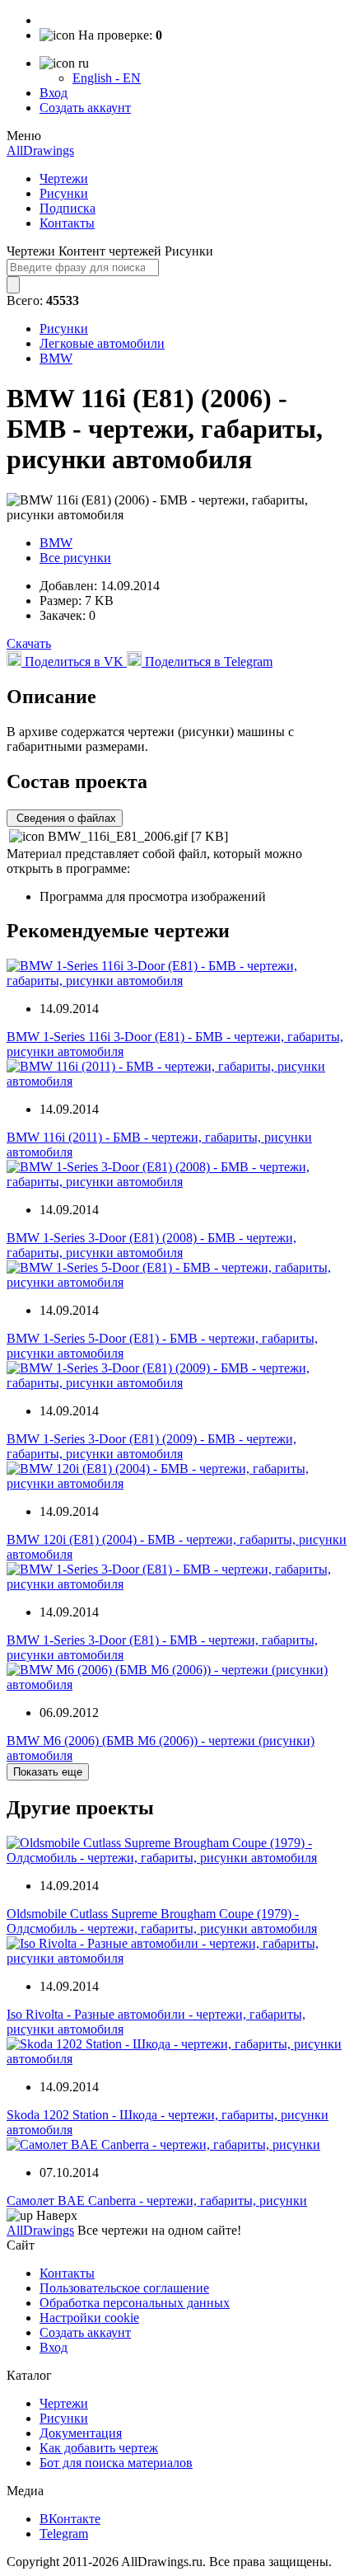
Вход (54, 93)
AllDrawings (40, 150)
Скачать (29, 643)
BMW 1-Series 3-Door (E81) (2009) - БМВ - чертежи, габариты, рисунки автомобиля (151, 1446)
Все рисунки (75, 558)
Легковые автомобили (102, 343)
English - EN (107, 78)
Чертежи (64, 178)
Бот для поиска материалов (116, 2463)
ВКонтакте (70, 2519)
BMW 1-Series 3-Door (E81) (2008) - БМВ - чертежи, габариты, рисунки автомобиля (151, 1245)
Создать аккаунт (85, 108)
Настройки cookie (89, 2318)
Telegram (64, 2534)
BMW (56, 358)
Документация (81, 2433)
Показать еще (48, 1772)
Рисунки (64, 193)
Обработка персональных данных (135, 2303)
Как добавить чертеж (99, 2448)
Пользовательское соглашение (124, 2288)
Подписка (68, 208)
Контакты (67, 223)
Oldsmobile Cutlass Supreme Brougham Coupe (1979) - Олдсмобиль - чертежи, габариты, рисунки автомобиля (162, 1921)
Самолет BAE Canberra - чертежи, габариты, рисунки (157, 2201)
